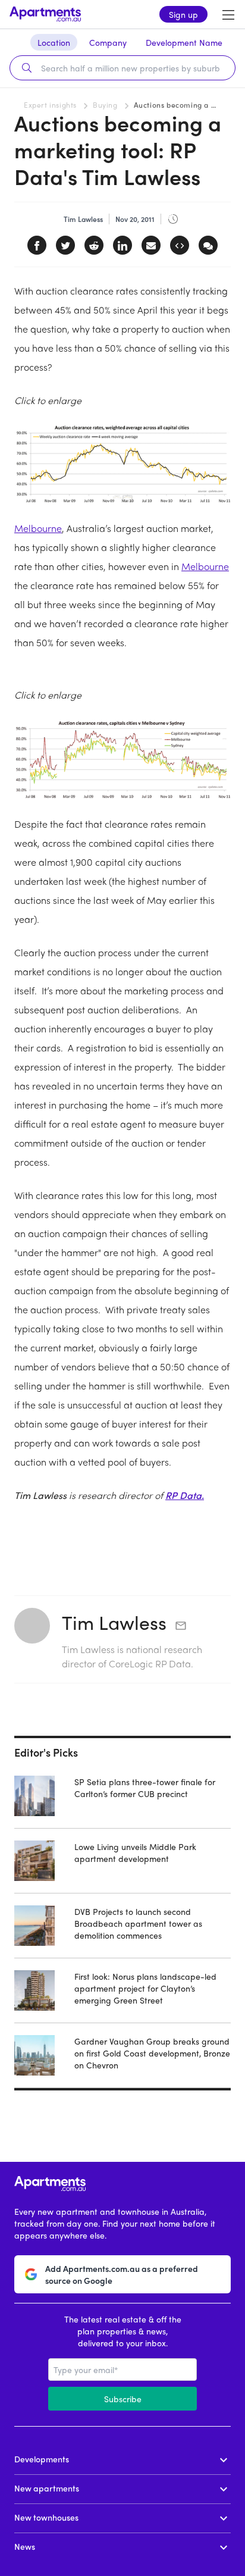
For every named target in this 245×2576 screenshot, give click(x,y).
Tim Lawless (114, 1622)
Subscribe (123, 2399)
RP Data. (185, 1495)
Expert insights (50, 105)
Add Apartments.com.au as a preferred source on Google (122, 2274)
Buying (105, 105)
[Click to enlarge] (122, 464)
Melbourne (38, 528)
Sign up (183, 14)
